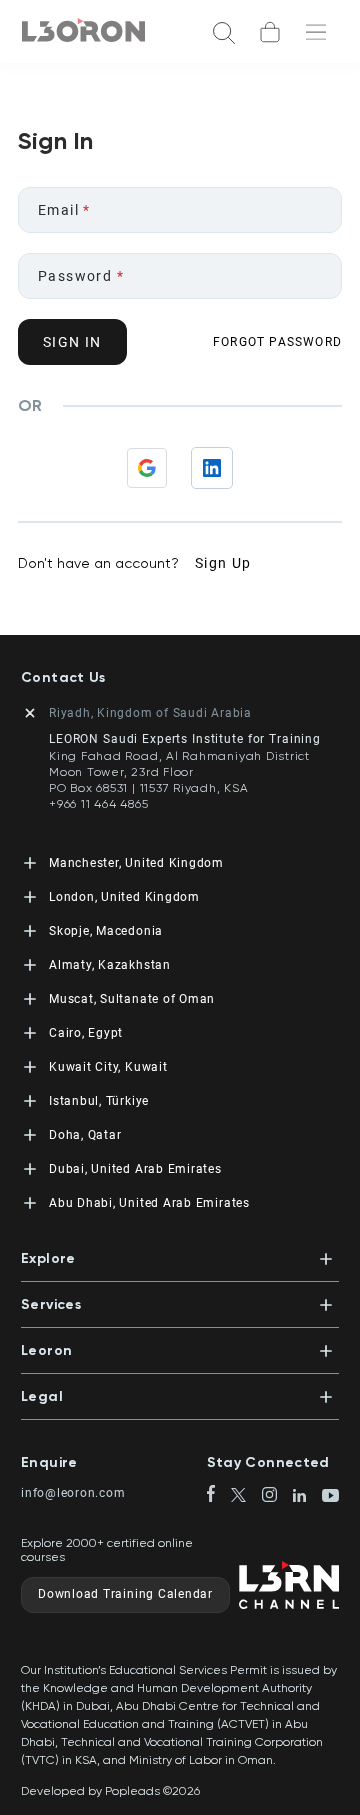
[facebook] (219, 1495)
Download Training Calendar (125, 1594)
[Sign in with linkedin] (212, 468)
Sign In (72, 342)
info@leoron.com (73, 1493)
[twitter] (246, 1496)
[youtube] (330, 1497)
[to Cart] (270, 32)
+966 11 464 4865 (98, 804)
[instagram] (277, 1496)
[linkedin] (307, 1497)
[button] (180, 1252)
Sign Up (223, 563)
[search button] (224, 31)
